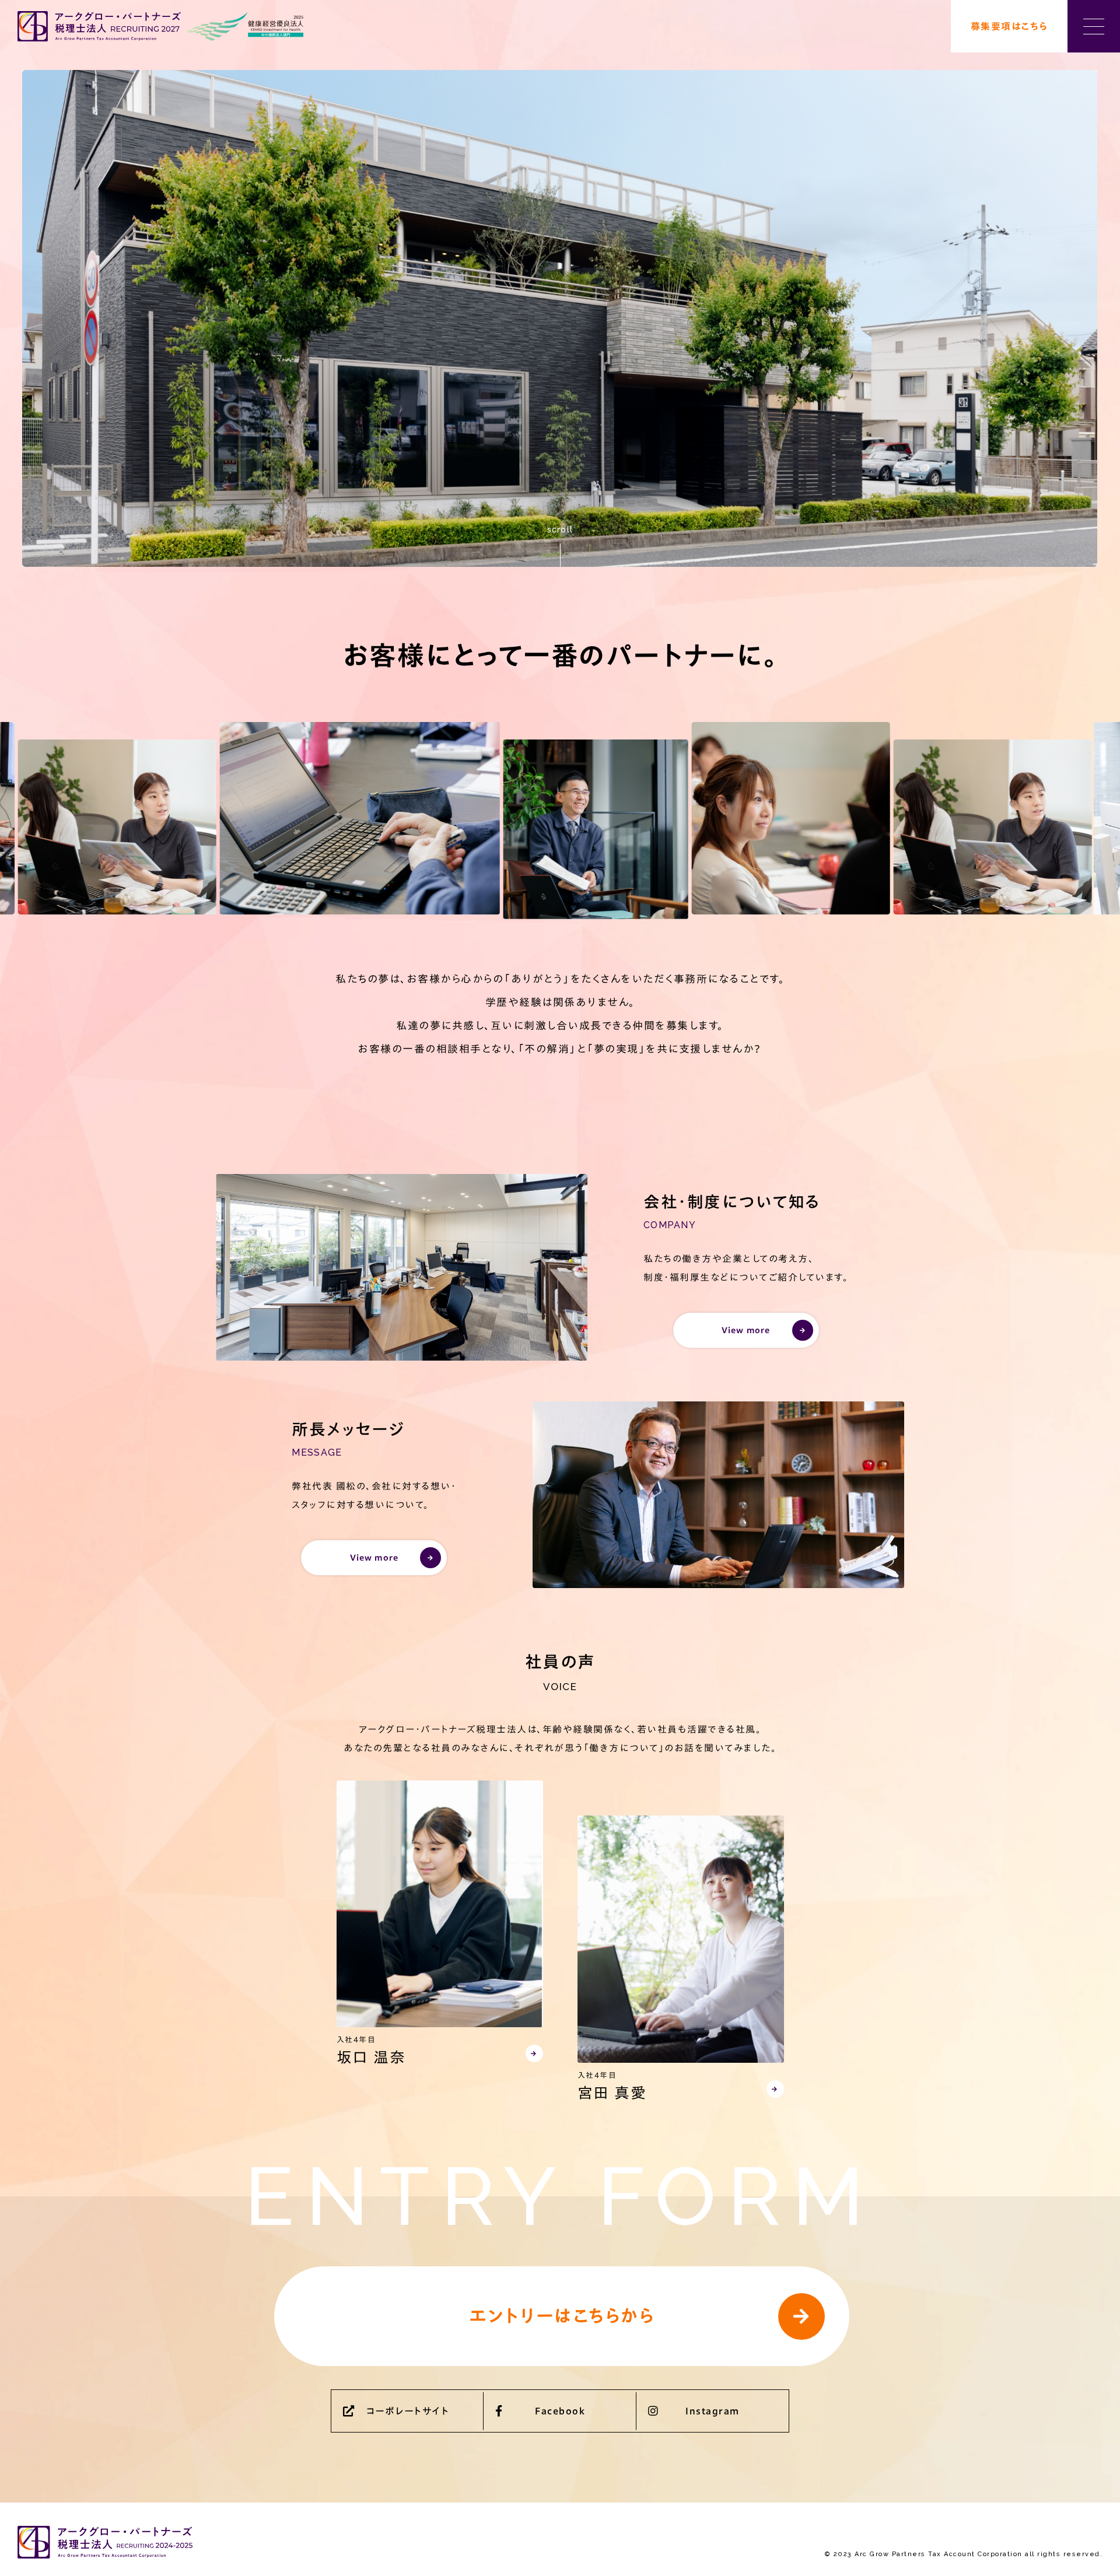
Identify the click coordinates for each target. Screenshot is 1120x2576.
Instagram (713, 2411)
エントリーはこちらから (562, 2316)
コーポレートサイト (408, 2411)
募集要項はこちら (1009, 26)
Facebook (560, 2411)
